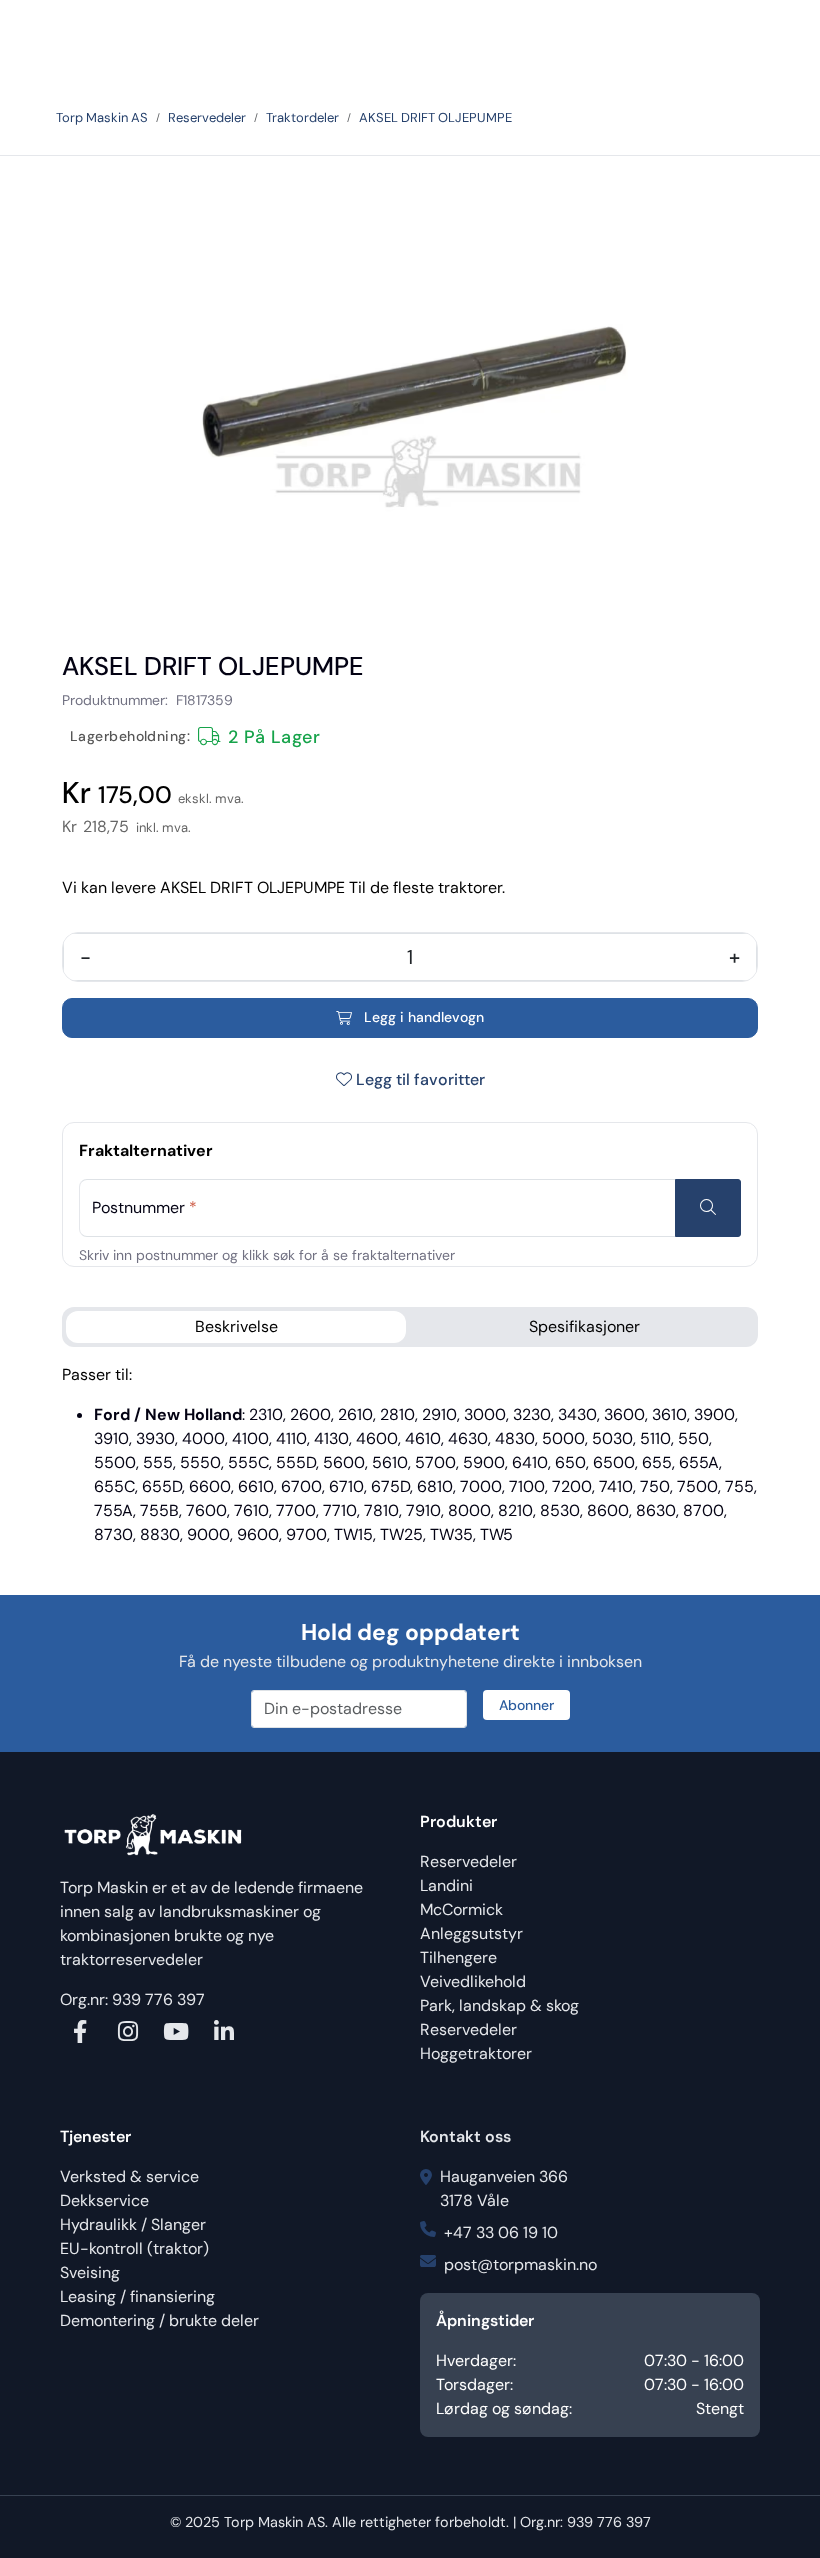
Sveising (90, 2272)
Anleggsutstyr (471, 1933)
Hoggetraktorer (476, 2053)
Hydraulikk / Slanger (133, 2224)
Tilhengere (458, 1957)
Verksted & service (129, 2176)
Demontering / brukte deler (159, 2320)
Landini (446, 1885)
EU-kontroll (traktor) (134, 2248)
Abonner (526, 1705)
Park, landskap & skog (499, 2005)
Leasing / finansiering (137, 2296)
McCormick (461, 1909)
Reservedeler (468, 1861)
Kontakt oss (465, 2136)
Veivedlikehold (473, 1981)
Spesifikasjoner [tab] (584, 1326)
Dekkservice (104, 2200)
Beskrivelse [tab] (236, 1326)
